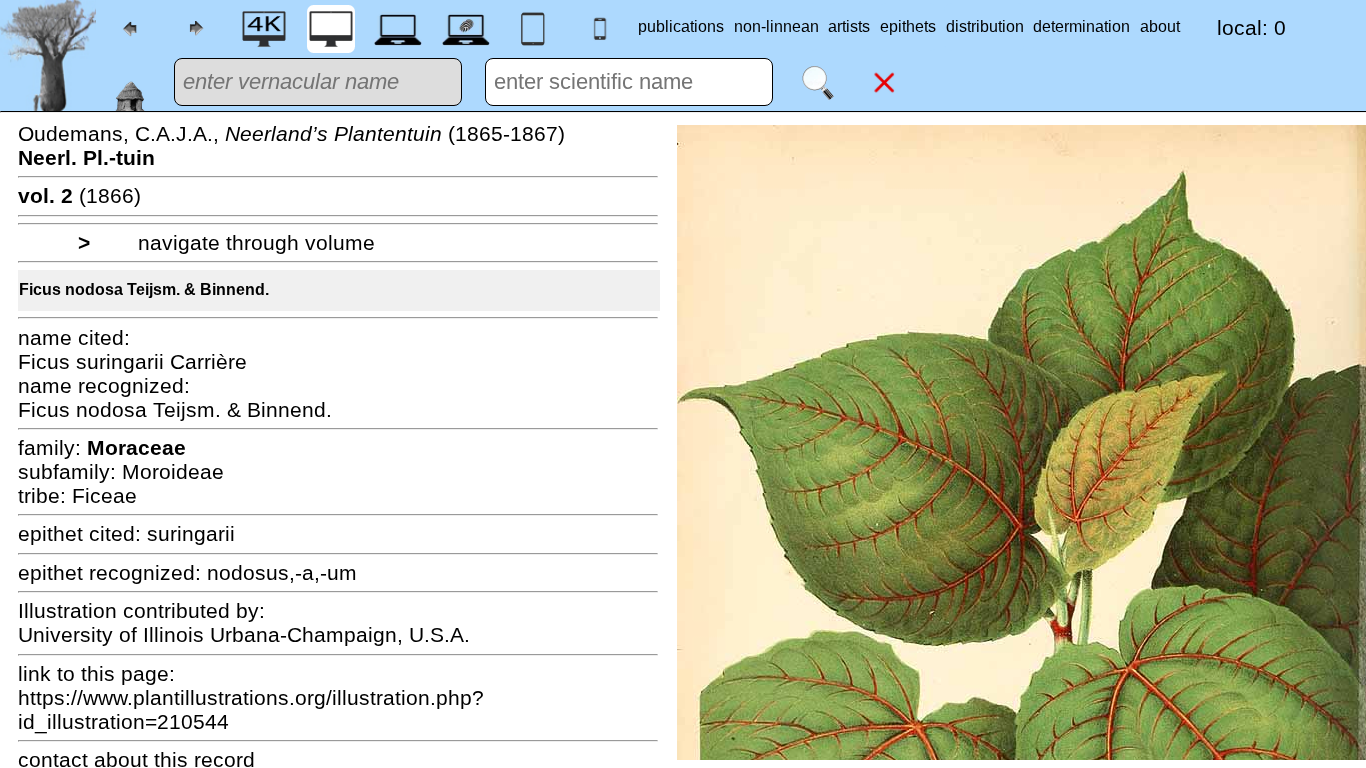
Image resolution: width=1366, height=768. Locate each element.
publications (681, 26)
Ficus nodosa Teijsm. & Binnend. (144, 289)
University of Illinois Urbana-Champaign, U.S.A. (244, 634)
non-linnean (776, 26)
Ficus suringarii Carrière (132, 361)
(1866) (79, 195)
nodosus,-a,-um (282, 572)
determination (1081, 26)
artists (849, 26)
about (1160, 26)
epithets (908, 26)
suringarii (191, 533)
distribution (985, 26)
